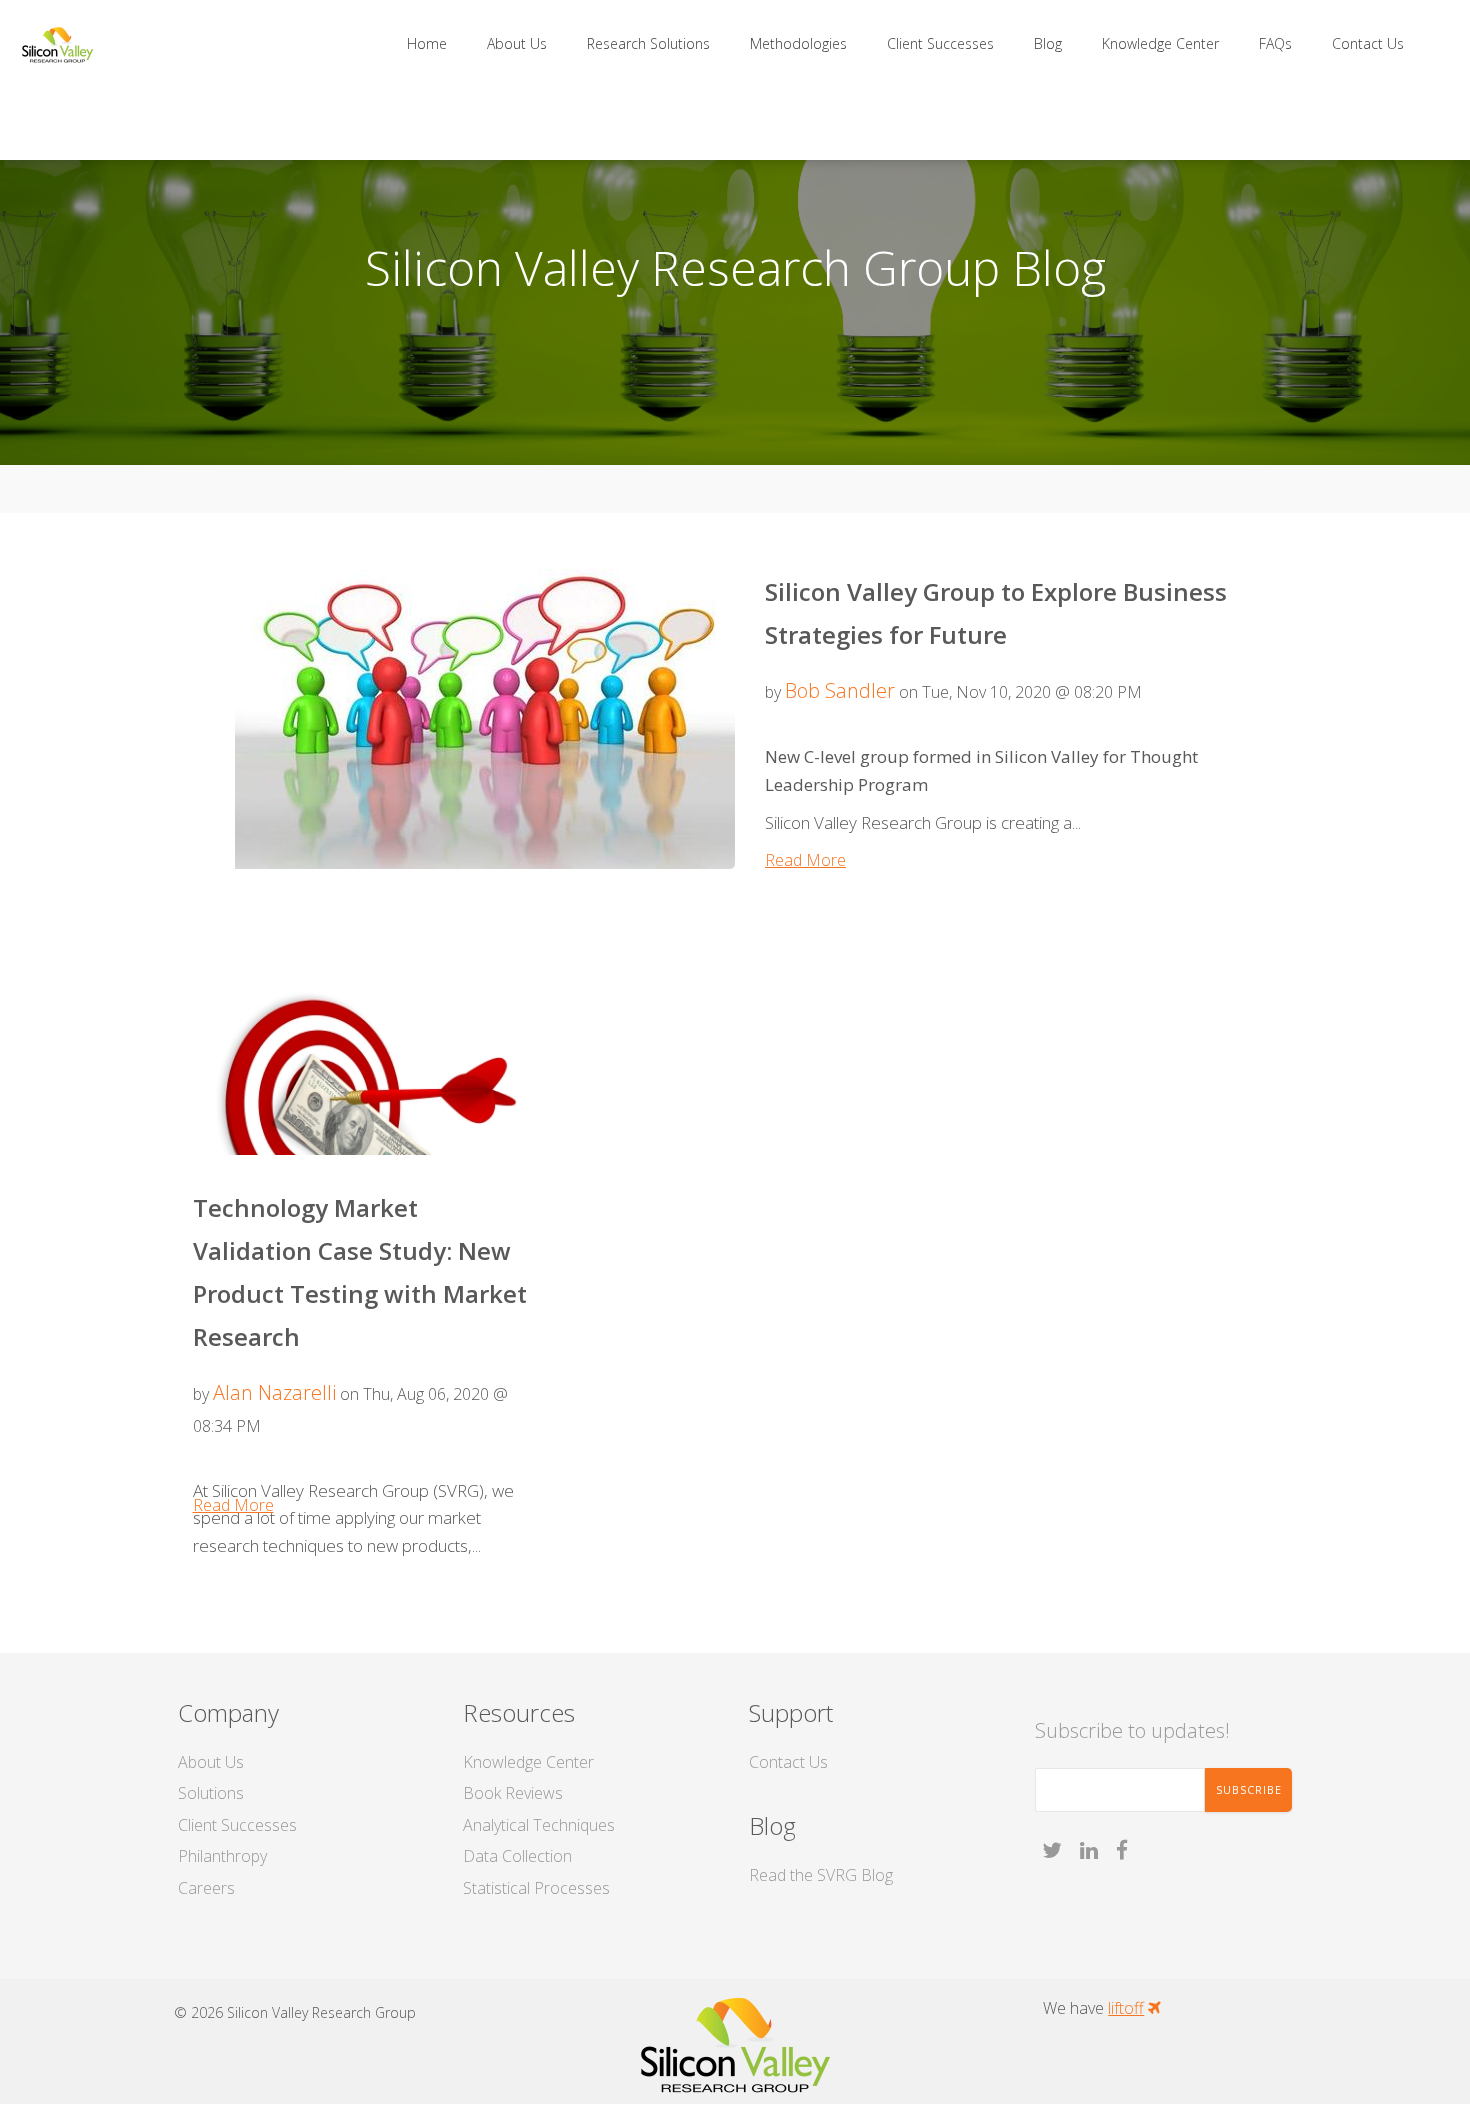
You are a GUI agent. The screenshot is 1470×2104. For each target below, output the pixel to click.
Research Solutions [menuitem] (648, 43)
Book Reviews (513, 1793)
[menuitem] (407, 117)
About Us (211, 1762)
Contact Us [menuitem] (1368, 43)
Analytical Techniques (539, 1825)
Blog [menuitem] (1048, 43)
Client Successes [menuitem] (940, 43)
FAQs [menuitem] (1275, 43)
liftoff (1126, 2008)
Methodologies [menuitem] (798, 43)
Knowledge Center (528, 1762)
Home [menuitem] (427, 43)
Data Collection (517, 1856)
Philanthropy (222, 1856)
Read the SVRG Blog (821, 1875)
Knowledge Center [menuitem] (1160, 43)
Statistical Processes (536, 1888)
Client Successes (237, 1825)
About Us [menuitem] (517, 43)
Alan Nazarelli (274, 1392)
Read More (805, 860)
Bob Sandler (840, 690)
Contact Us (788, 1762)
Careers (206, 1888)
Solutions (211, 1793)
